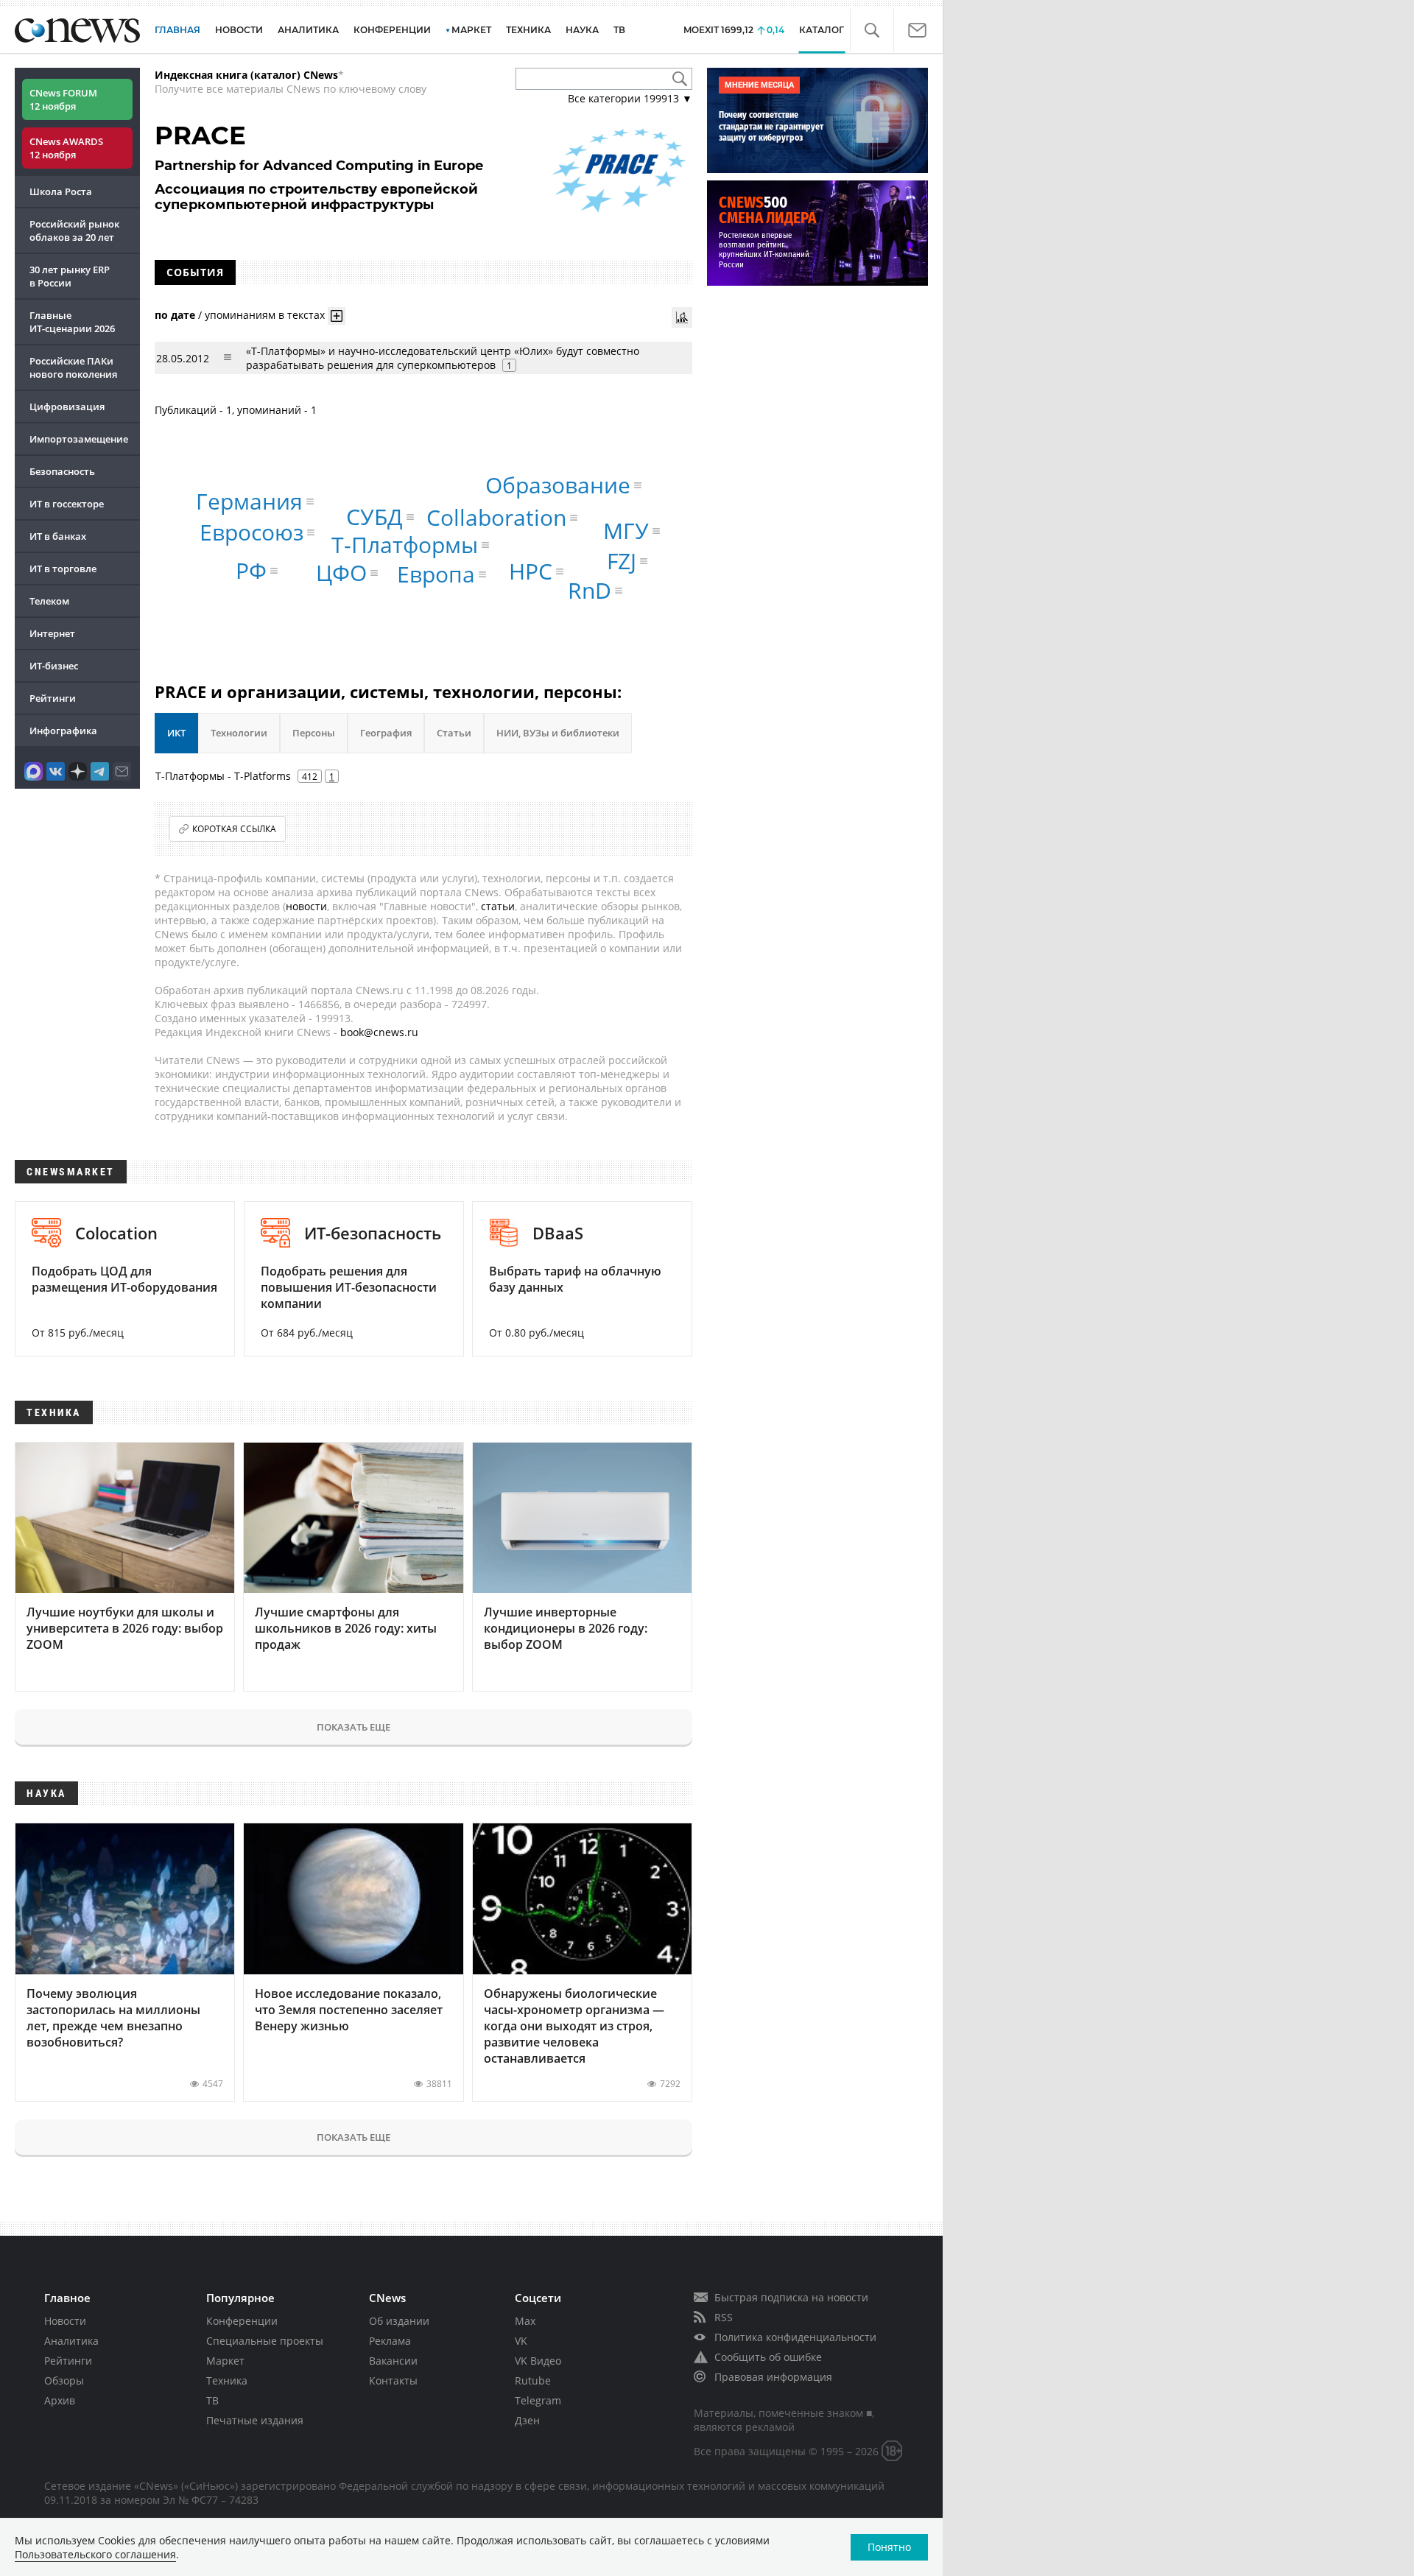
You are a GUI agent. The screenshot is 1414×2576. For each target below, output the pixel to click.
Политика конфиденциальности (795, 2337)
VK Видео (538, 2361)
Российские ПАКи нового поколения (73, 367)
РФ (251, 570)
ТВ (619, 30)
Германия (249, 501)
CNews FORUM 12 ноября (63, 99)
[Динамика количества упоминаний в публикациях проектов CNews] (682, 317)
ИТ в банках (58, 536)
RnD (590, 590)
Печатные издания (255, 2420)
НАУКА (582, 30)
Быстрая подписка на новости (791, 2297)
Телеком (49, 601)
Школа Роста (61, 191)
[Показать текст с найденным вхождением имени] (337, 316)
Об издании (399, 2321)
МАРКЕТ (471, 30)
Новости (65, 2321)
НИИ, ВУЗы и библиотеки (558, 733)
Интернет (52, 633)
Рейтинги (53, 698)
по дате (175, 315)
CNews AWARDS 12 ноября (66, 148)
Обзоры (64, 2380)
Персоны (314, 733)
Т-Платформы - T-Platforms (223, 776)
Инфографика (63, 731)
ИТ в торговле (63, 569)
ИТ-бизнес (54, 666)
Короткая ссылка (234, 829)
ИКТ (176, 733)
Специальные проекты (265, 2341)
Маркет (225, 2361)
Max (525, 2321)
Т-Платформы (405, 545)
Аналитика (308, 30)
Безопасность (62, 471)
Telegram (538, 2400)
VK (521, 2341)
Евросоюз (252, 532)
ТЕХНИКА (528, 30)
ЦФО (341, 573)
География (386, 733)
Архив (60, 2400)
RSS (724, 2317)
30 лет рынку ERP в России (70, 276)
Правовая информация (773, 2377)
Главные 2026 (72, 322)
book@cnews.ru (379, 1032)
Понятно (889, 2547)
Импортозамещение (79, 439)
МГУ (626, 531)
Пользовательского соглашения (95, 2554)
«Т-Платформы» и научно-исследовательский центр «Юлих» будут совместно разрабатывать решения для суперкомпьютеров (443, 358)
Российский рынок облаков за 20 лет (74, 230)
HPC (531, 571)
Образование (558, 485)
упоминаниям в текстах (265, 315)
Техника (227, 2380)
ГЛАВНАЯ (177, 30)
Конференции (242, 2321)
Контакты (393, 2380)
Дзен (527, 2420)
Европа (436, 574)
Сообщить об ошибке (768, 2357)
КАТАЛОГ (822, 30)
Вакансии (393, 2361)
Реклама (390, 2341)
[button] (872, 31)
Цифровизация (67, 407)
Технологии (239, 733)
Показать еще (353, 1727)
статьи (498, 906)
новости (306, 906)
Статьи (454, 733)
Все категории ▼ (630, 98)
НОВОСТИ (239, 30)
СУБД (374, 517)
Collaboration (496, 517)
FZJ (622, 561)
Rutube (533, 2380)
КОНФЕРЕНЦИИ (392, 30)
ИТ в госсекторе (67, 504)
